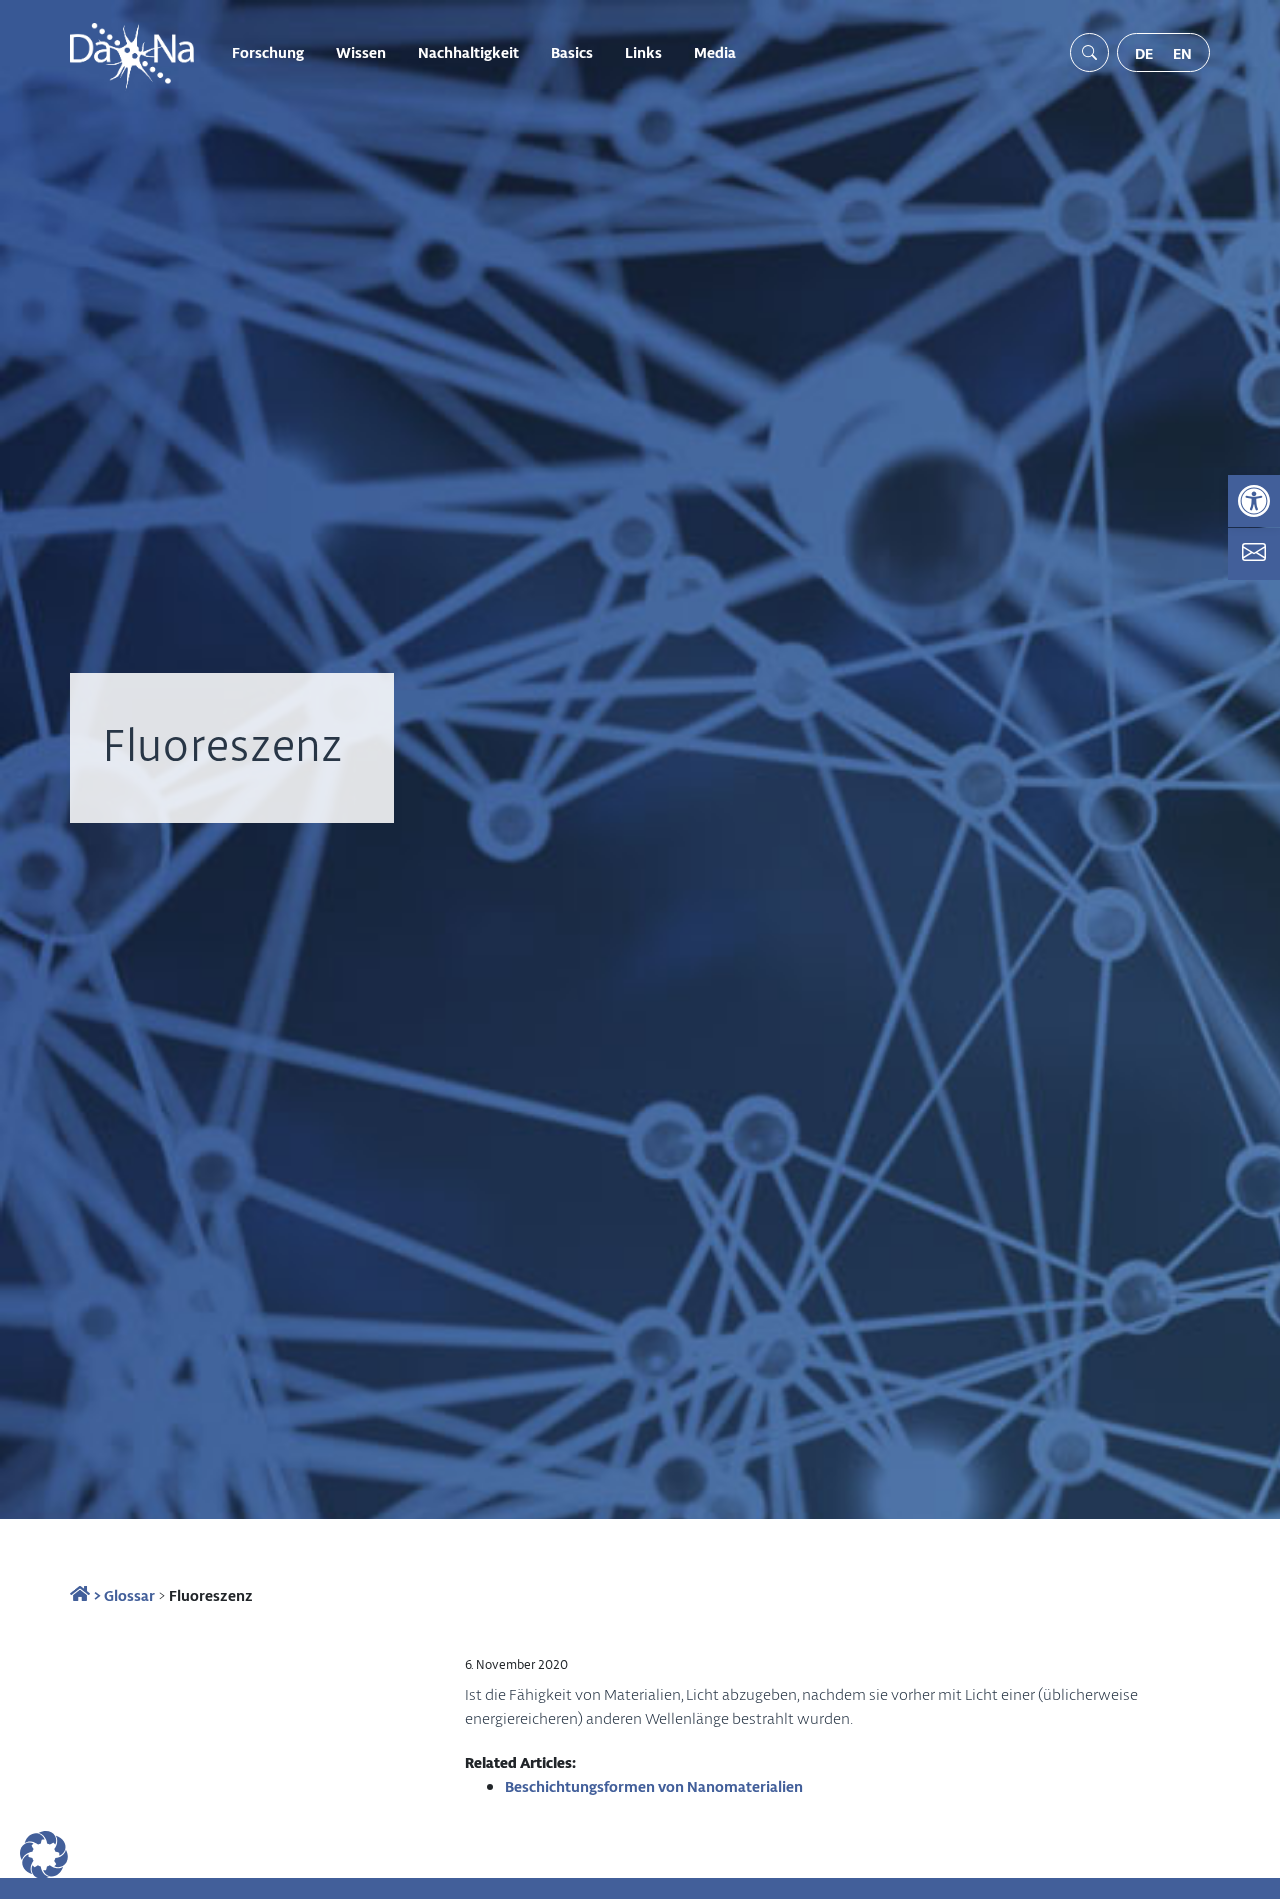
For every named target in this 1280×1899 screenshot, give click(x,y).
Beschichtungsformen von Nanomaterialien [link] (654, 1786)
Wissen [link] (361, 52)
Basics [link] (572, 52)
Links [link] (643, 52)
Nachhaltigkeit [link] (468, 52)
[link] (1254, 501)
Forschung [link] (268, 52)
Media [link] (715, 52)
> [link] (95, 1595)
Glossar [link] (129, 1595)
